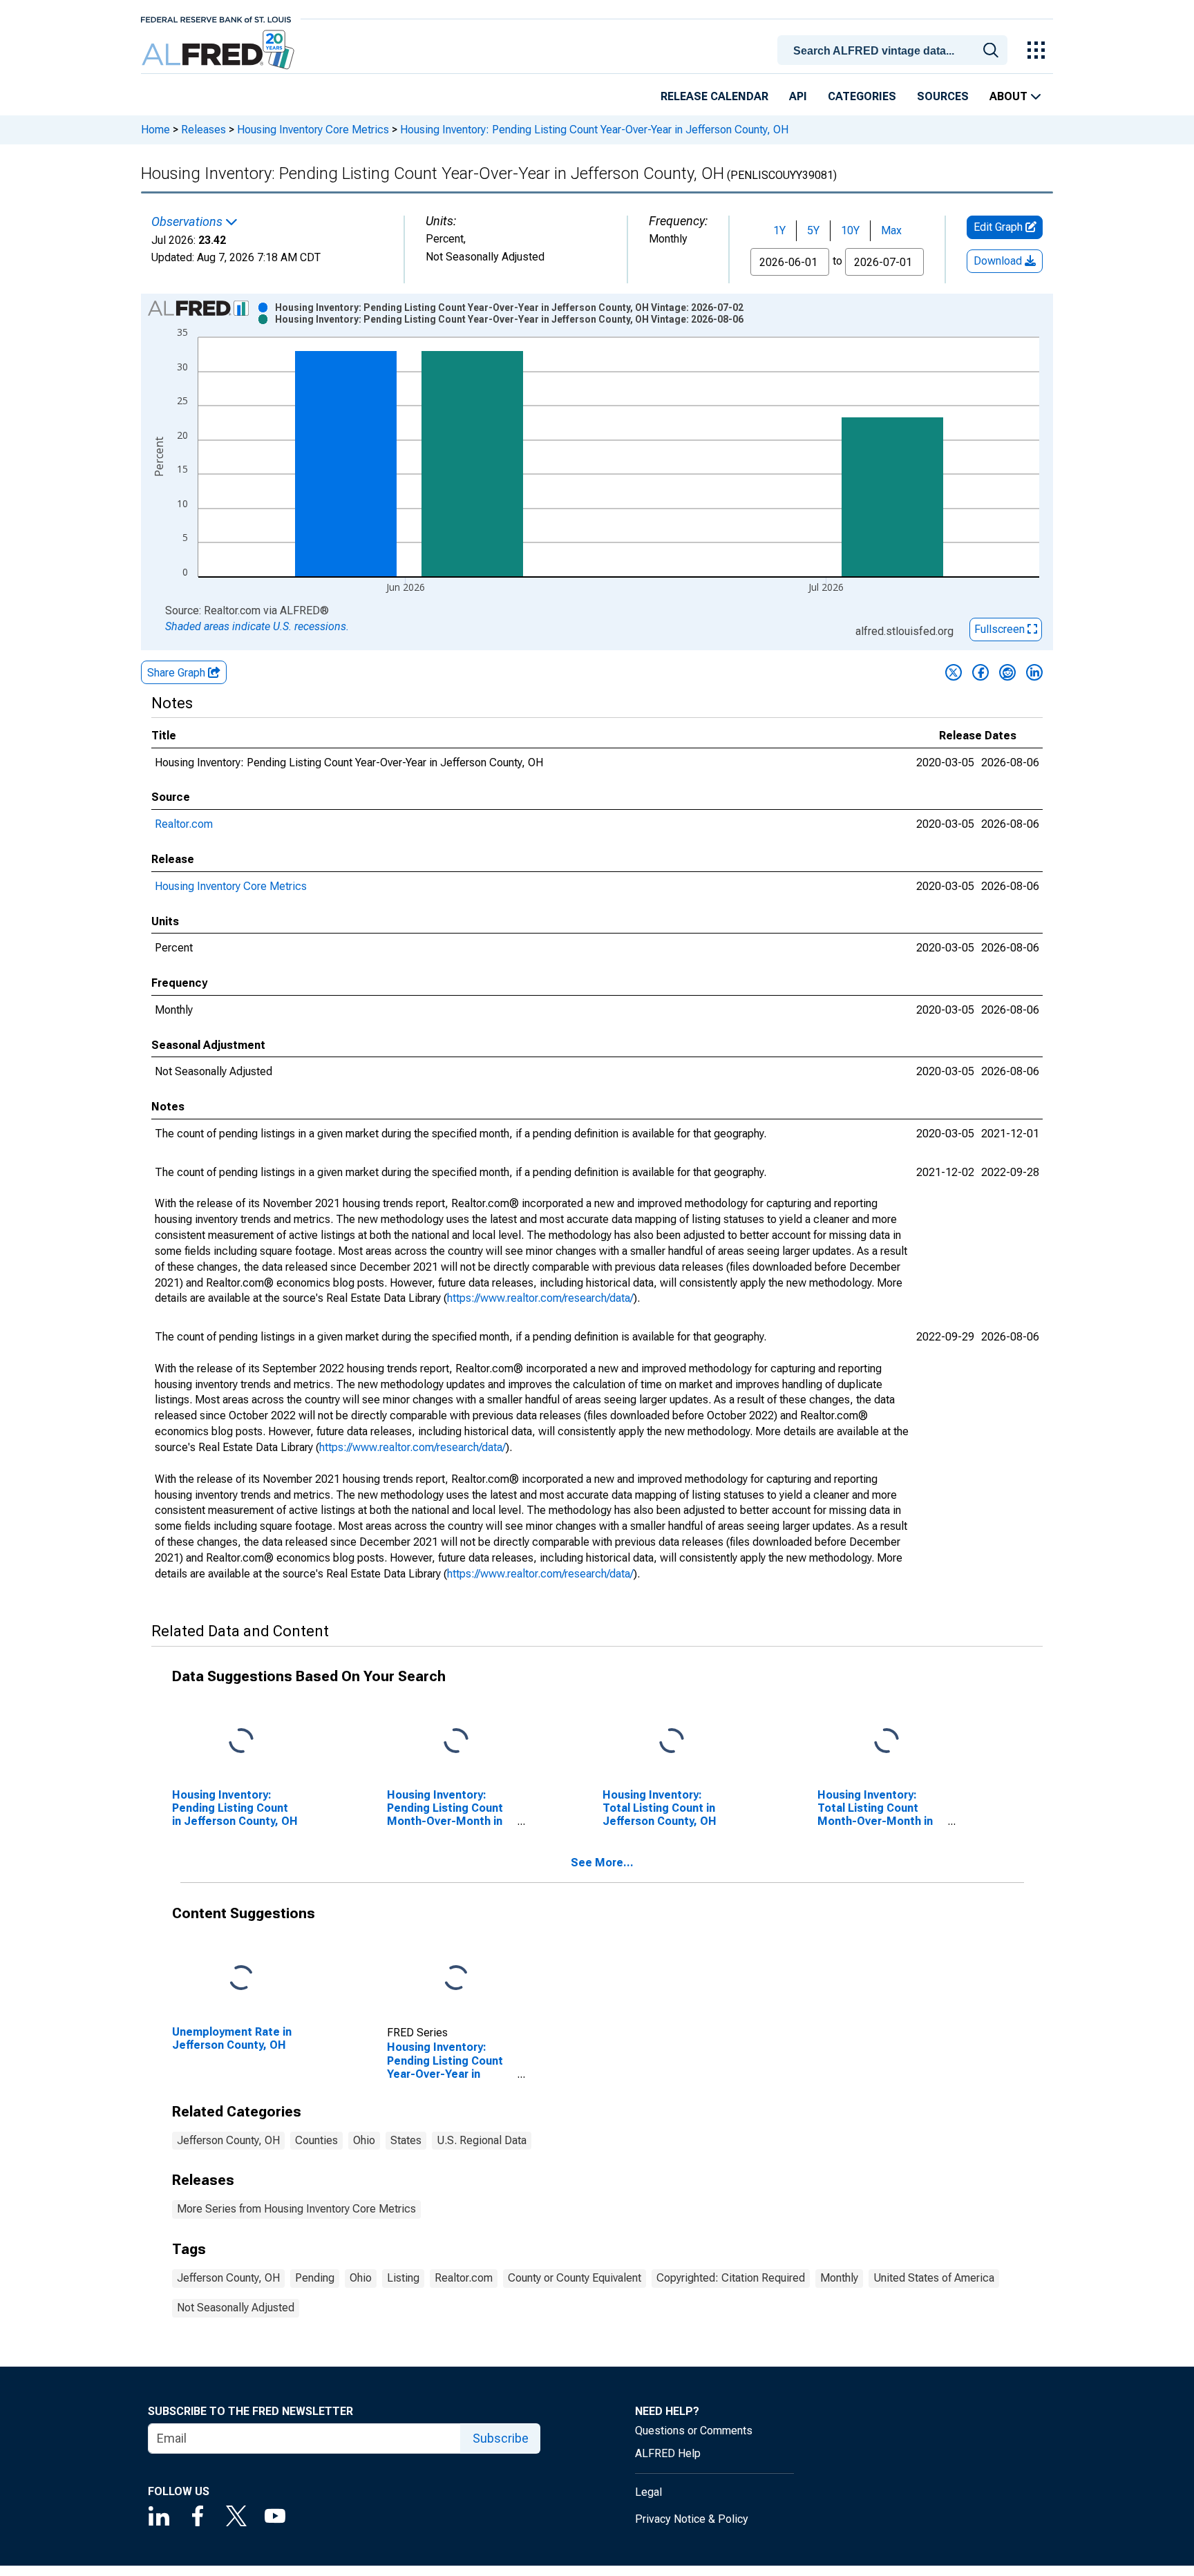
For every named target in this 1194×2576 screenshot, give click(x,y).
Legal (648, 2492)
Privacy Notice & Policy (692, 2519)
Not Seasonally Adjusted (236, 2308)
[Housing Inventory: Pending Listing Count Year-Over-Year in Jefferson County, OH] (456, 1978)
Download (999, 261)
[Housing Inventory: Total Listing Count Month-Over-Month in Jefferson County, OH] (887, 1741)
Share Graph (178, 673)
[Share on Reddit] (1007, 672)
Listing (403, 2278)
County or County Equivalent (575, 2278)
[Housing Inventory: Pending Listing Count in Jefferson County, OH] (241, 1741)
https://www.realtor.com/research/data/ (540, 1298)
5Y (813, 230)
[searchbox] (895, 51)
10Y (850, 230)
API (798, 96)
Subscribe (501, 2438)
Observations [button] (188, 222)
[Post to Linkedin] (1034, 672)
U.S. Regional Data (482, 2140)
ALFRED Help (668, 2453)
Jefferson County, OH (228, 2140)
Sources (943, 96)
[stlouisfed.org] (216, 18)
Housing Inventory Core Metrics (313, 130)
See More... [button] (602, 1863)
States (406, 2140)
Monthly (839, 2278)
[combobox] (895, 49)
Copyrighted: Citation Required (731, 2278)
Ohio (364, 2140)
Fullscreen (1001, 629)
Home (155, 130)
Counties (316, 2140)
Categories (862, 96)
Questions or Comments (694, 2431)
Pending (315, 2278)
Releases (203, 130)
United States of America (934, 2278)
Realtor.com (184, 824)
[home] (219, 50)
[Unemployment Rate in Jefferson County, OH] (241, 1978)
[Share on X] (954, 672)
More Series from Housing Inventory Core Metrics (296, 2209)
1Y (779, 230)
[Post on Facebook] (980, 672)
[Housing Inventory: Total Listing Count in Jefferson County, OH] (672, 1741)
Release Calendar (714, 96)
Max (891, 230)
